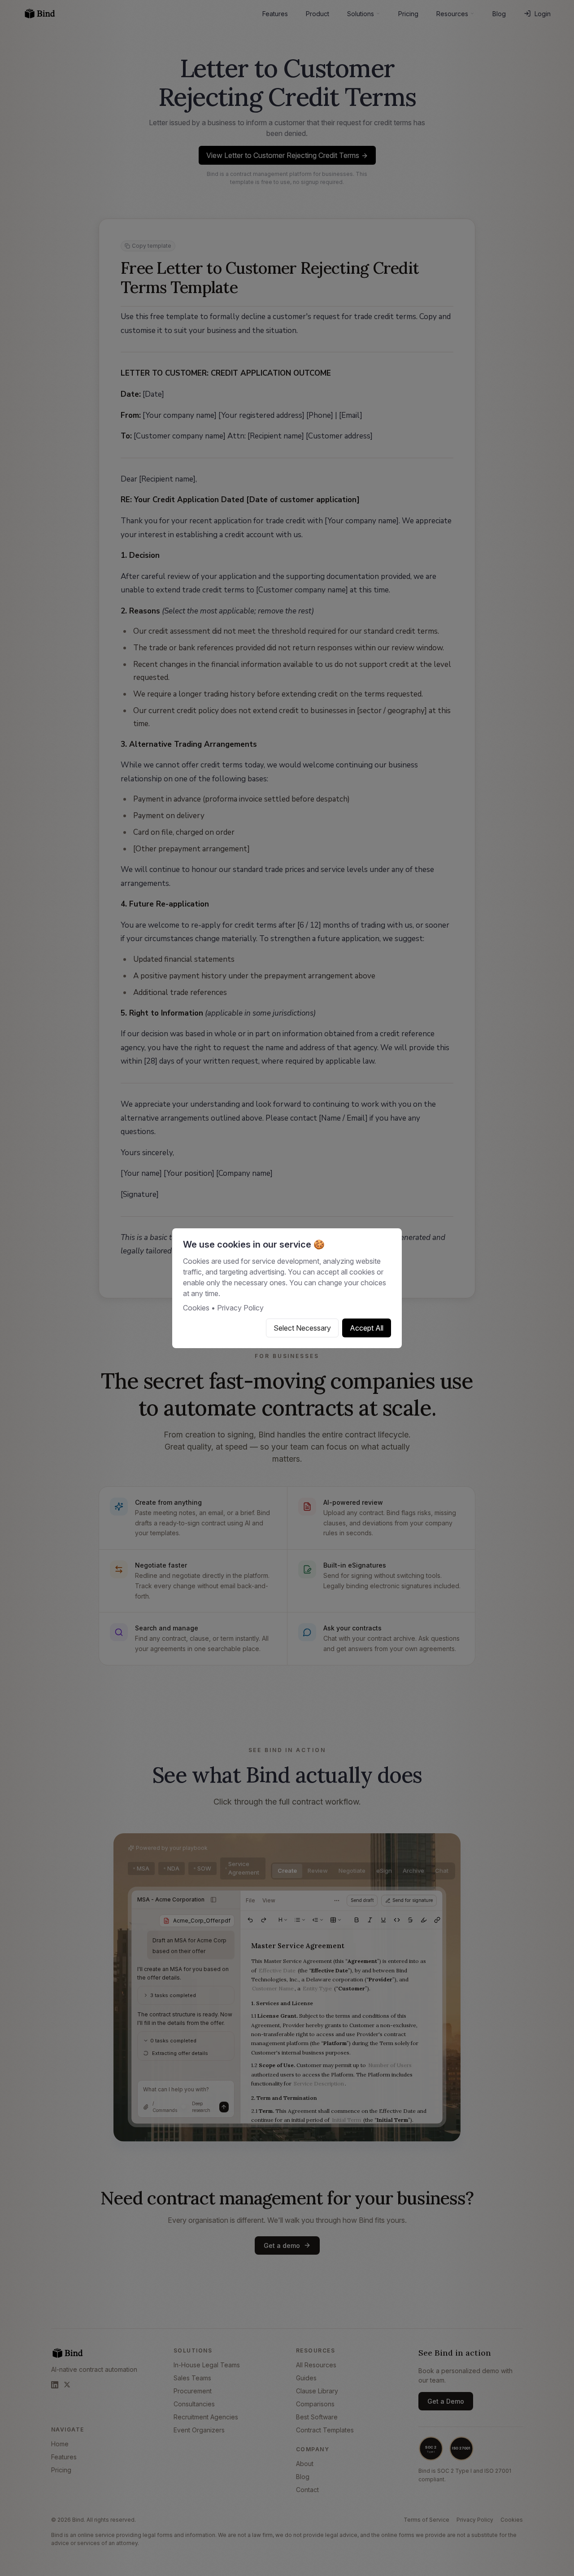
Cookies (196, 1308)
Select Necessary (302, 1328)
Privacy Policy (240, 1308)
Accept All (367, 1328)
